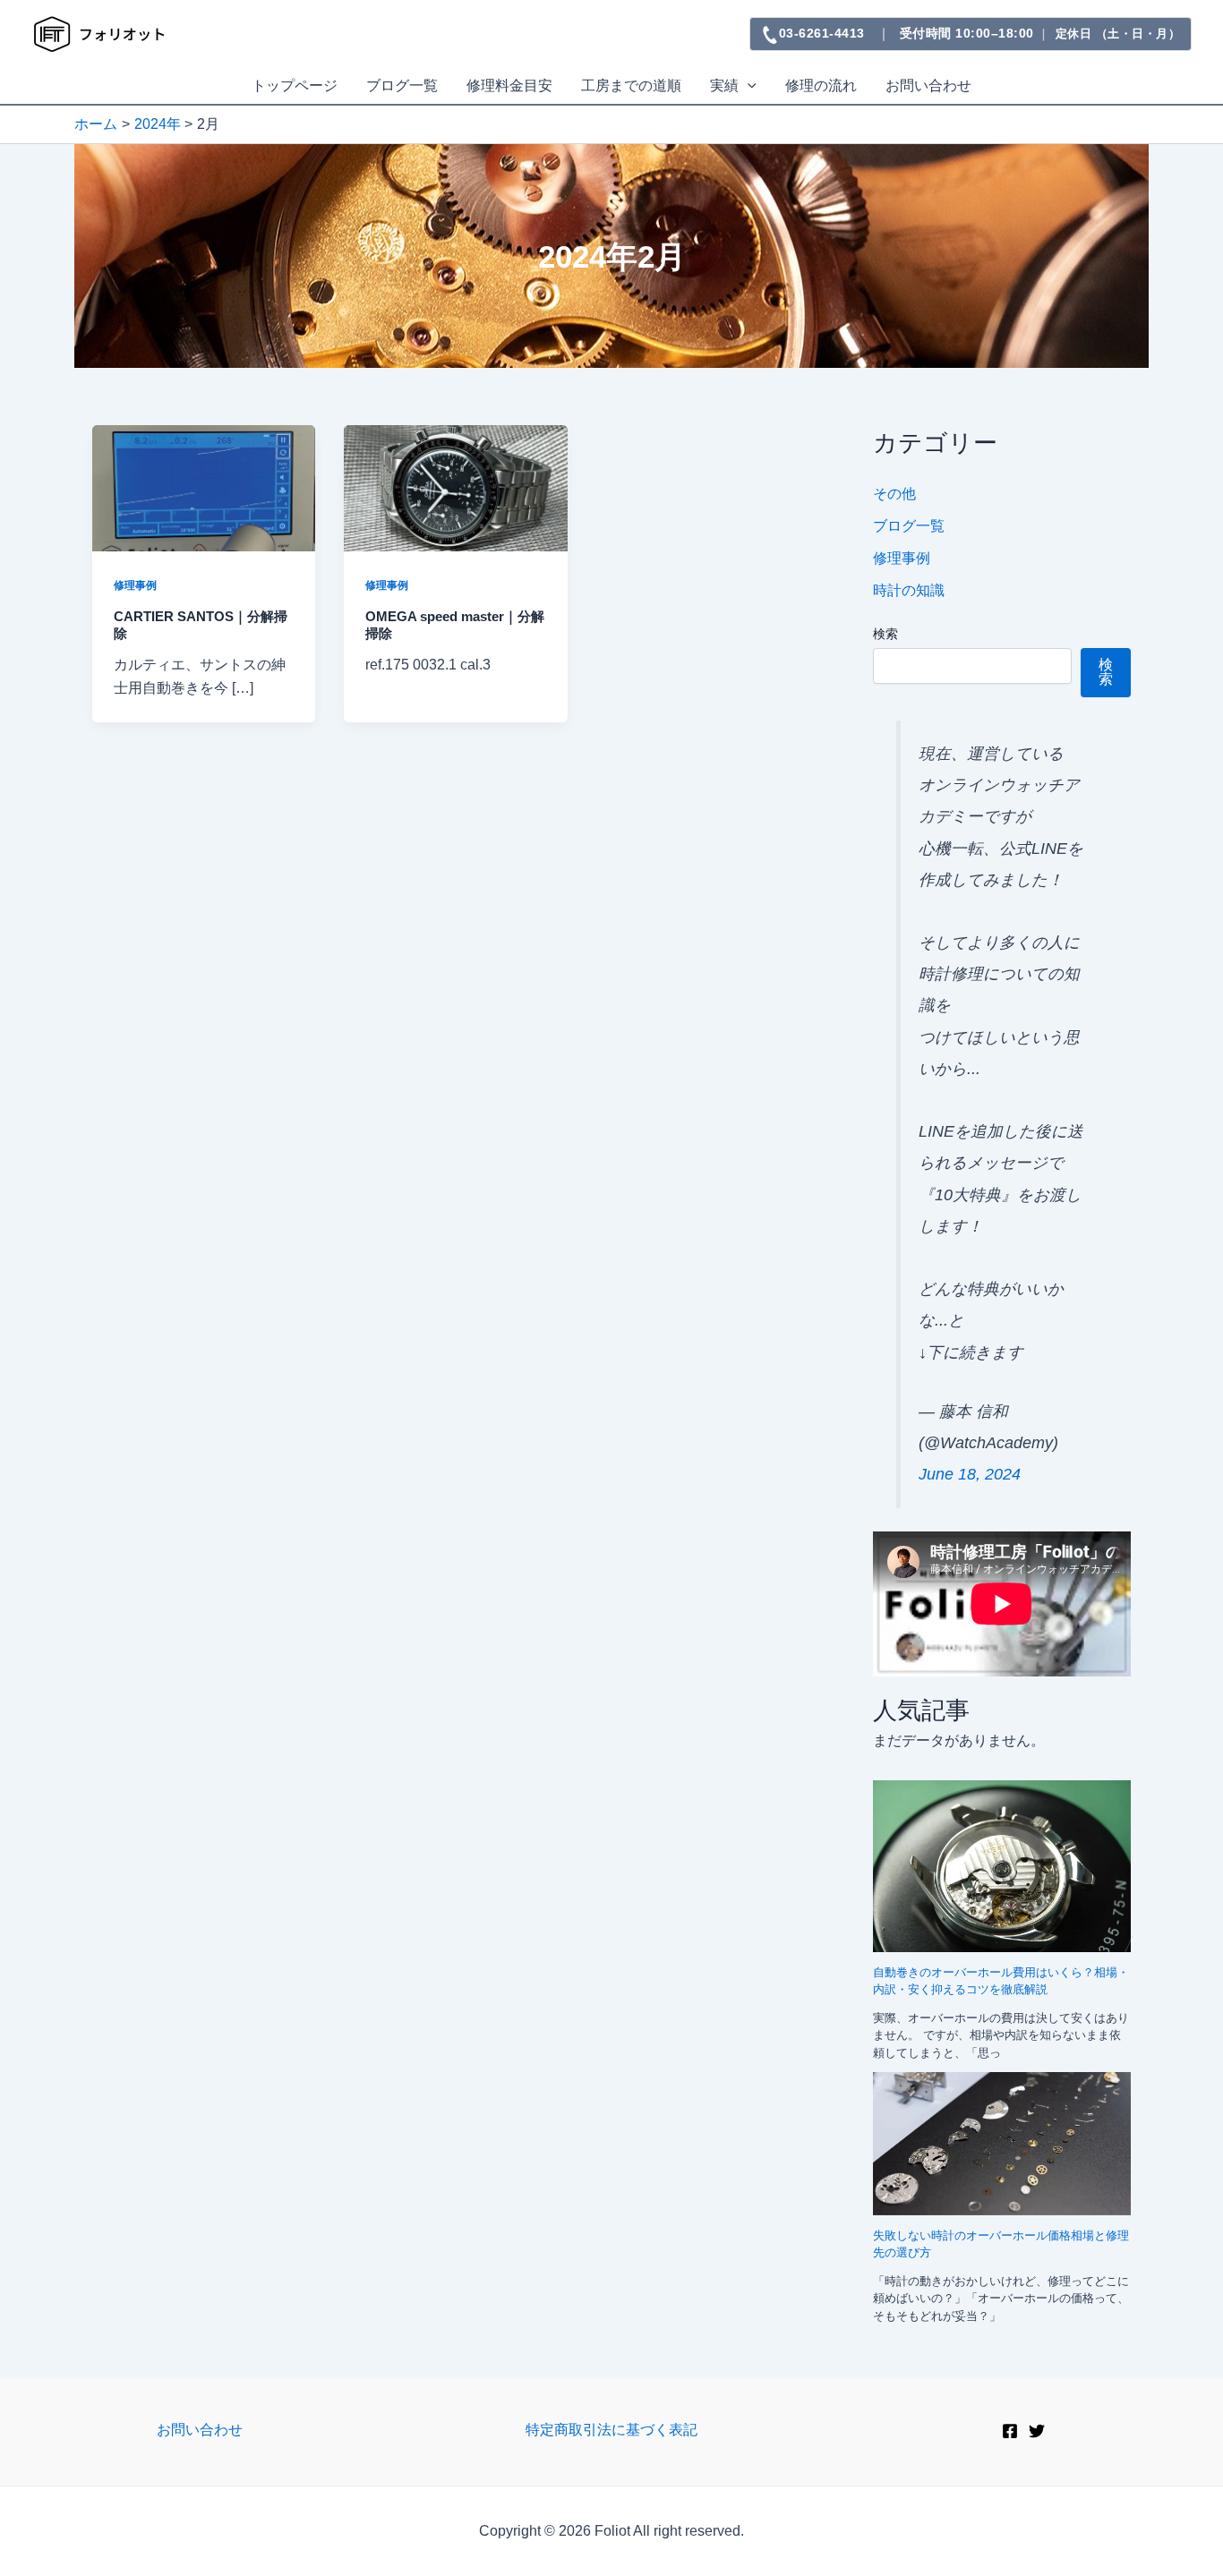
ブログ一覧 (402, 85)
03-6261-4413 (822, 33)
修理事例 (135, 585)
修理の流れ (821, 85)
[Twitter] (1037, 2431)
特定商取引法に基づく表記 (611, 2430)
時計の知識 (909, 590)
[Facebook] (1010, 2431)
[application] (748, 86)
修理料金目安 (509, 85)
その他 (894, 494)
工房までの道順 (631, 85)
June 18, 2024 (970, 1474)
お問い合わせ (928, 85)
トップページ (295, 85)
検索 (885, 634)
